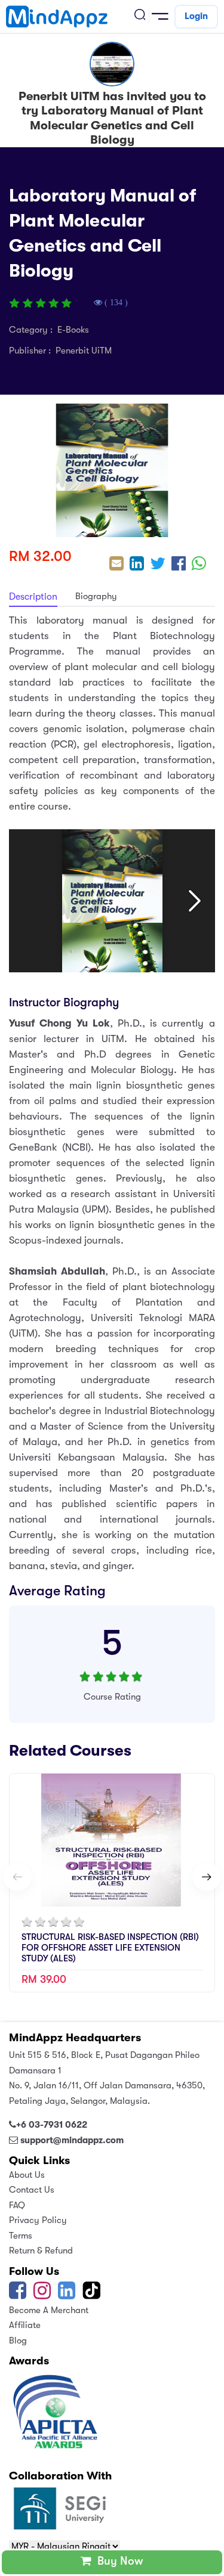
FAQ (17, 2205)
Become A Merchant (49, 2310)
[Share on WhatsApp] (199, 565)
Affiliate (25, 2325)
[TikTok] (93, 2295)
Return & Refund (41, 2250)
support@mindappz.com (72, 2140)
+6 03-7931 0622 (52, 2125)
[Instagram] (42, 2295)
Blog (18, 2341)
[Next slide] (207, 1877)
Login (196, 16)
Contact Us (32, 2190)
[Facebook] (18, 2295)
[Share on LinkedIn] (137, 565)
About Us (27, 2175)
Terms (21, 2236)
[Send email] (116, 565)
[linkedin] (67, 2295)
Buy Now (117, 2561)
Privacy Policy (38, 2220)
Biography (96, 596)
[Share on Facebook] (179, 565)
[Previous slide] (17, 1877)
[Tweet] (158, 565)
